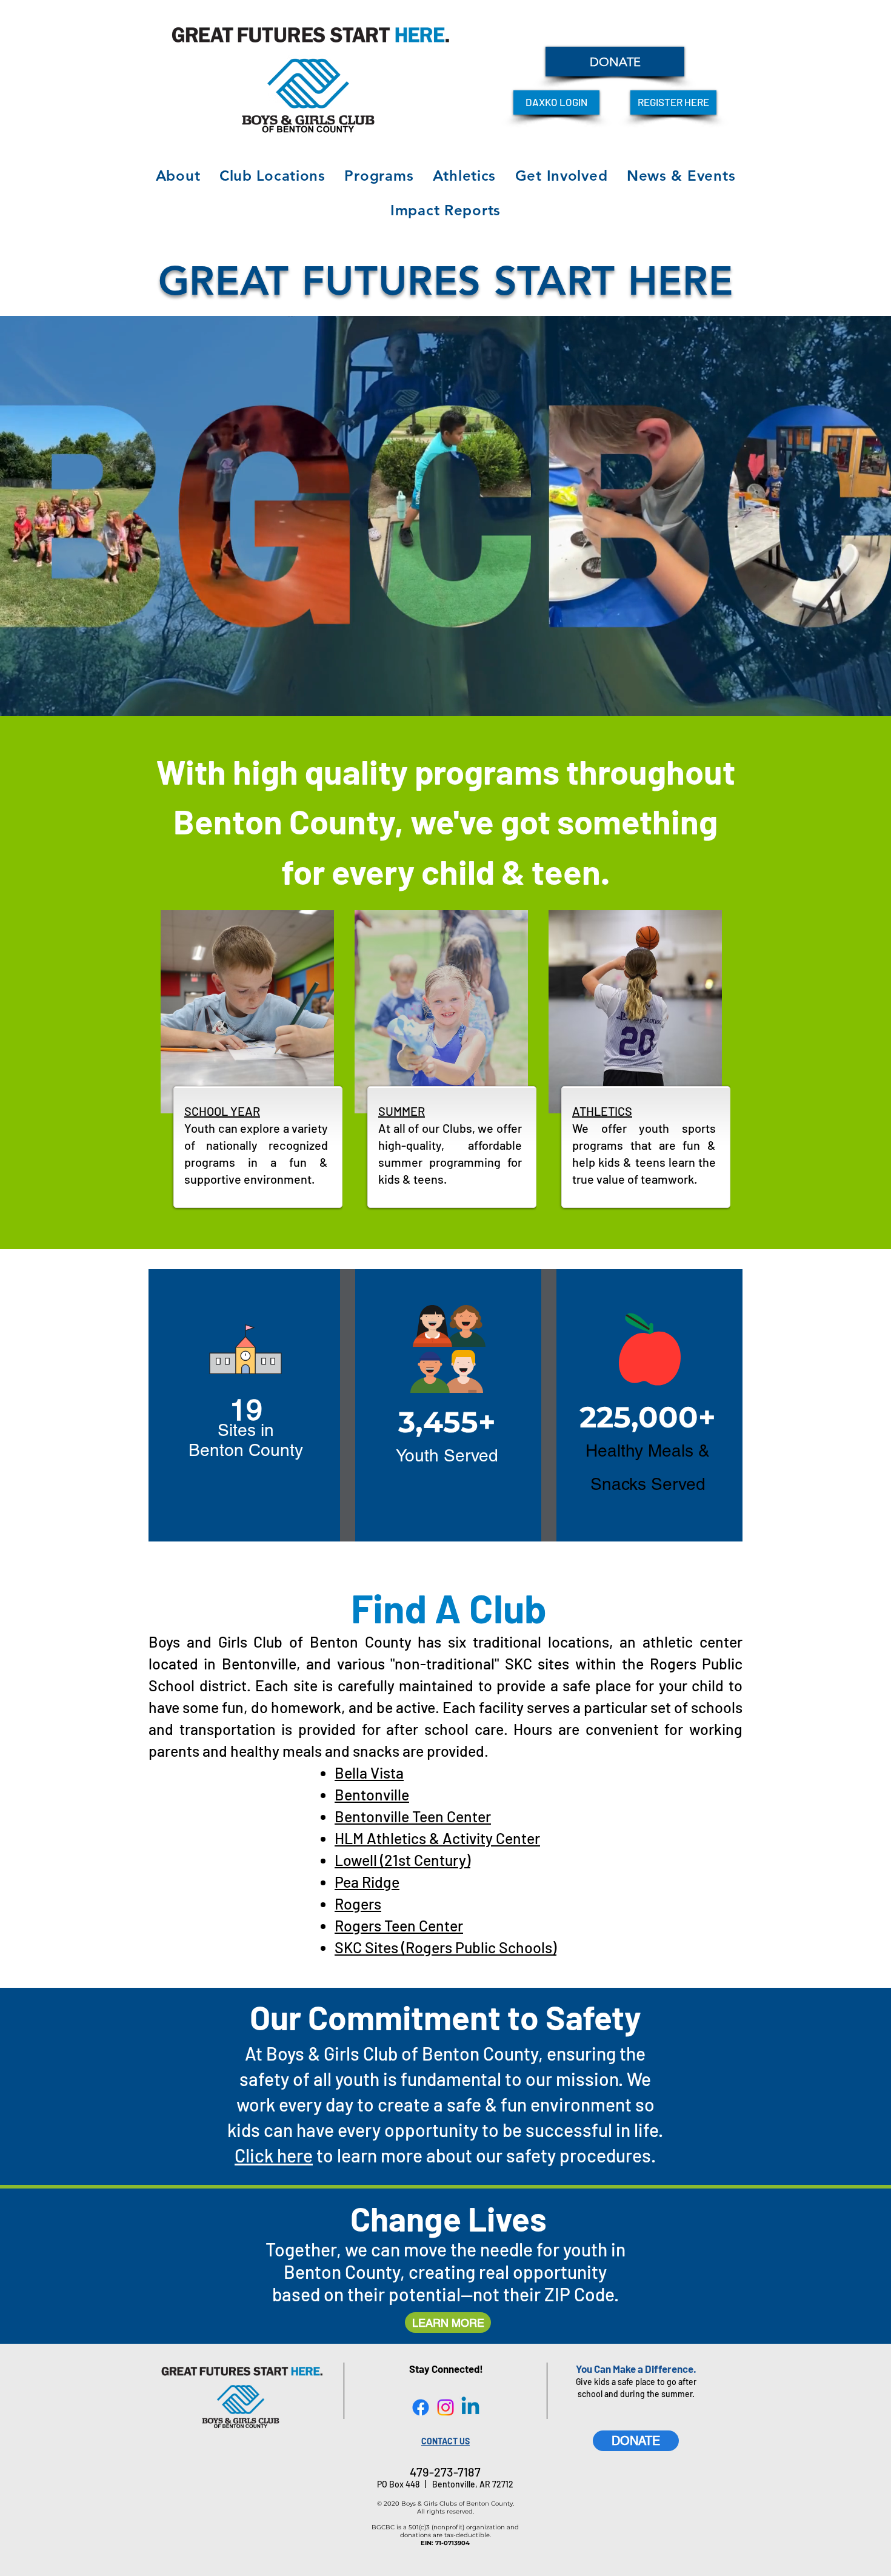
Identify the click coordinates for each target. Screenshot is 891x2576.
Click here (274, 2155)
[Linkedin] (470, 2407)
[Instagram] (446, 2407)
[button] (178, 176)
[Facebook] (421, 2407)
